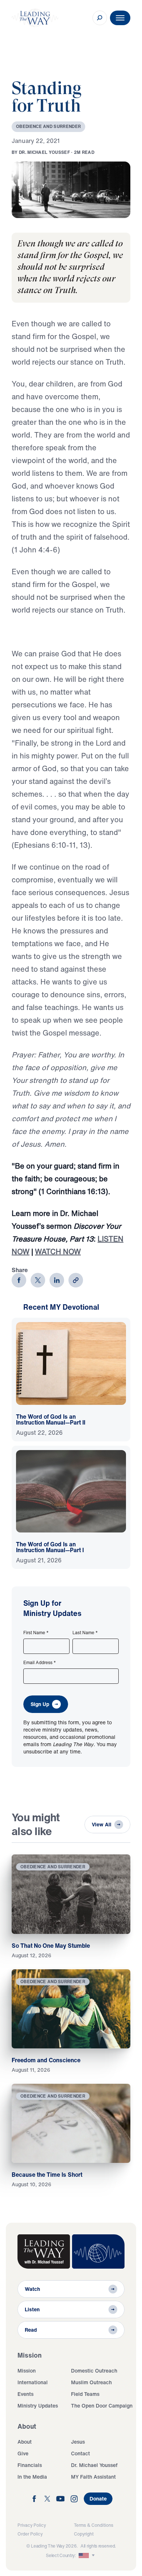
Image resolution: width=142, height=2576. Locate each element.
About (25, 2442)
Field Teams (85, 2394)
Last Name (85, 1633)
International (33, 2382)
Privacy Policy (32, 2525)
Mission (27, 2371)
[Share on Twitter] (38, 1280)
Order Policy (30, 2534)
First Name (36, 1633)
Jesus (78, 2442)
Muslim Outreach (91, 2382)
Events (25, 2394)
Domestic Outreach (94, 2371)
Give (23, 2453)
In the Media (32, 2477)
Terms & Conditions (94, 2525)
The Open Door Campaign (102, 2406)
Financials (30, 2465)
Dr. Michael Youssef (94, 2465)
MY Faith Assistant (93, 2477)
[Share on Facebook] (19, 1280)
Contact (80, 2453)
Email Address (40, 1663)
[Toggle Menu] (120, 18)
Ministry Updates (38, 2406)
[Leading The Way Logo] (35, 18)
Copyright (84, 2534)
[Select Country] (87, 2556)
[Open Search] (100, 18)
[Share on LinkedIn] (57, 1280)
